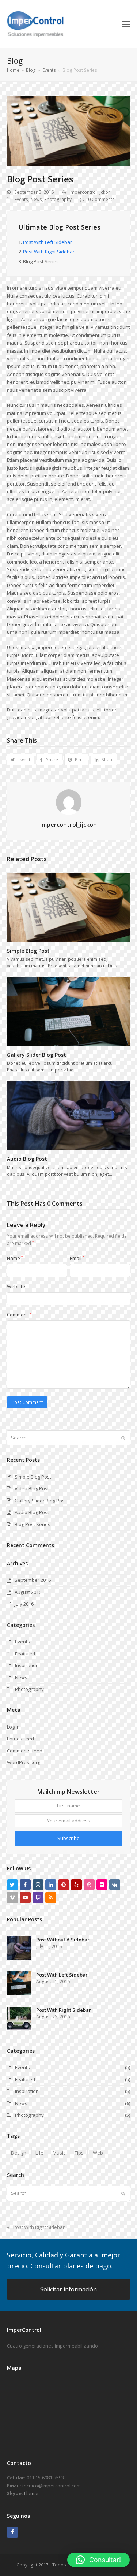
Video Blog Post (32, 1488)
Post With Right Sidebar (49, 252)
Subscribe (68, 1838)
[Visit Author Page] (69, 802)
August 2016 (28, 1592)
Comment (19, 1315)
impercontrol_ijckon (90, 192)
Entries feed (20, 1739)
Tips (79, 2153)
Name (15, 1258)
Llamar (32, 2493)
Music (59, 2153)
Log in (13, 1727)
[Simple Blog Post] (69, 907)
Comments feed (25, 1751)
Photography (58, 199)
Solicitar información (68, 2289)
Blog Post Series (33, 1524)
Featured (25, 1654)
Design (19, 2153)
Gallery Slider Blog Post (37, 1055)
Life (39, 2153)
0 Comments (101, 199)
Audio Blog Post (27, 1159)
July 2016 (24, 1604)
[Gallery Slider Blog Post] (69, 1011)
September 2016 (33, 1580)
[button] (126, 24)
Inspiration (27, 1665)
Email (77, 1258)
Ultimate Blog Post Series (59, 227)
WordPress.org (24, 1762)
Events (21, 199)
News (36, 199)
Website (16, 1286)
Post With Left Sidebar (47, 242)
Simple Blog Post (28, 951)
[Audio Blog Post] (69, 1115)
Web (98, 2153)
